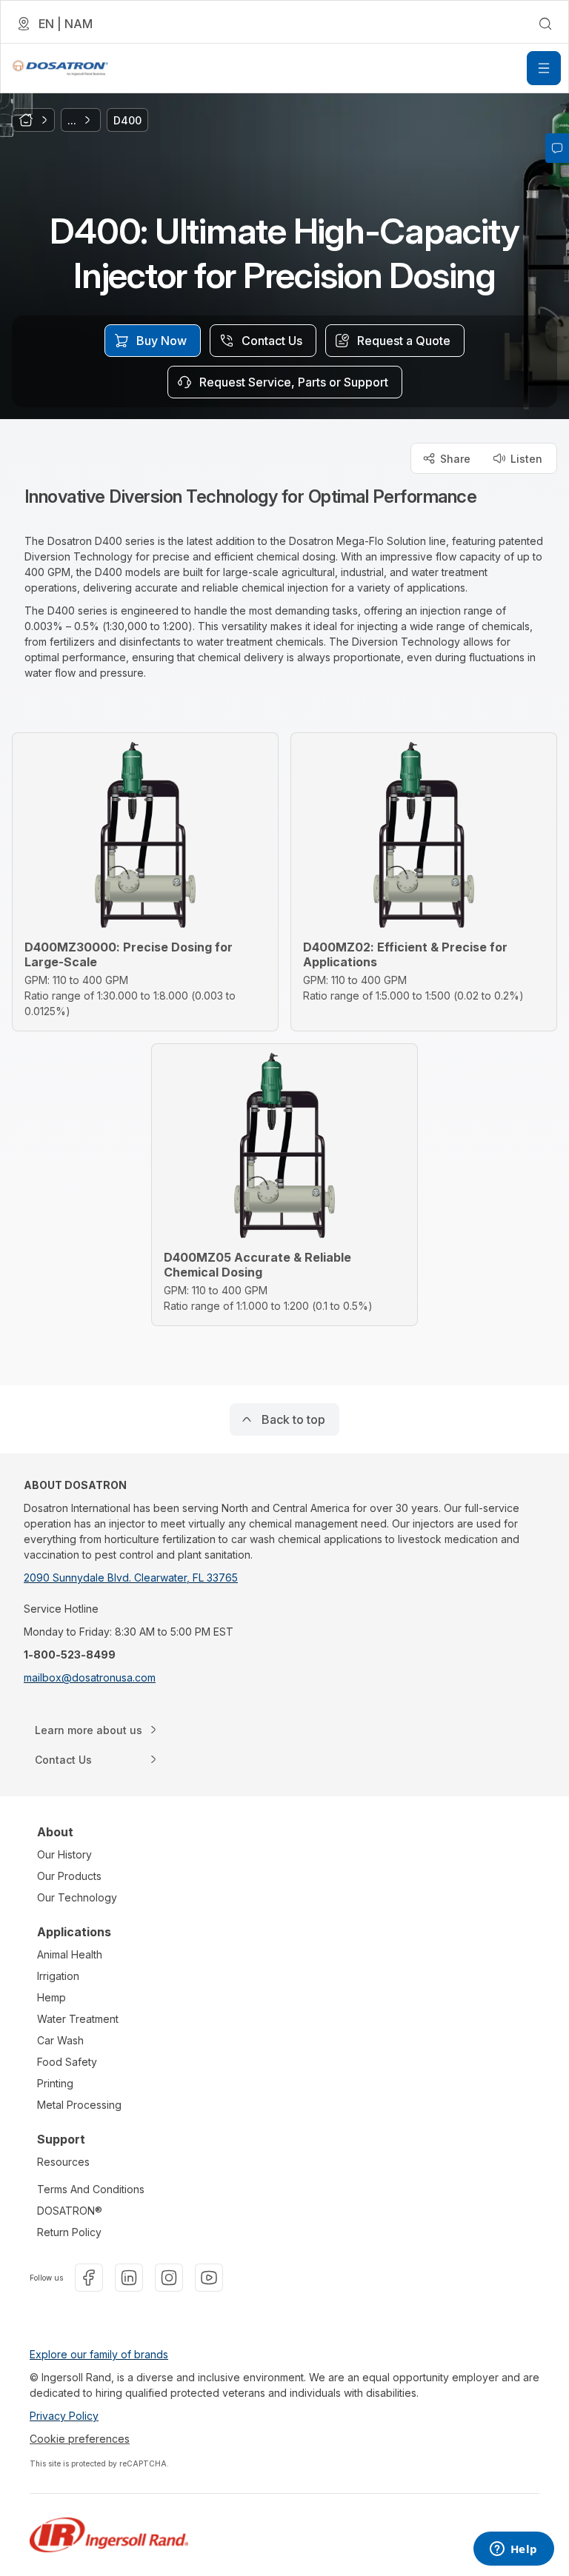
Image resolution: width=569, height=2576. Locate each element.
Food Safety (67, 2062)
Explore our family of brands (99, 2354)
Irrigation (58, 1976)
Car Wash (60, 2040)
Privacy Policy (64, 2416)
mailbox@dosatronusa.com (90, 1677)
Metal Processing (79, 2105)
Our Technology (77, 1897)
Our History (64, 1854)
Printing (55, 2083)
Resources (63, 2162)
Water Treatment (78, 2019)
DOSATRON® (70, 2211)
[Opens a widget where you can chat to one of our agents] (513, 2550)
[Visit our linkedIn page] (129, 2278)
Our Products (69, 1876)
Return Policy (69, 2232)
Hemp (51, 1997)
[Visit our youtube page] (209, 2278)
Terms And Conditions (91, 2189)
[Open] (544, 68)
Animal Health (70, 1954)
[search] (545, 24)
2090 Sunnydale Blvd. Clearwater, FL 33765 (131, 1578)
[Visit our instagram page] (169, 2278)
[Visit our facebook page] (89, 2278)
